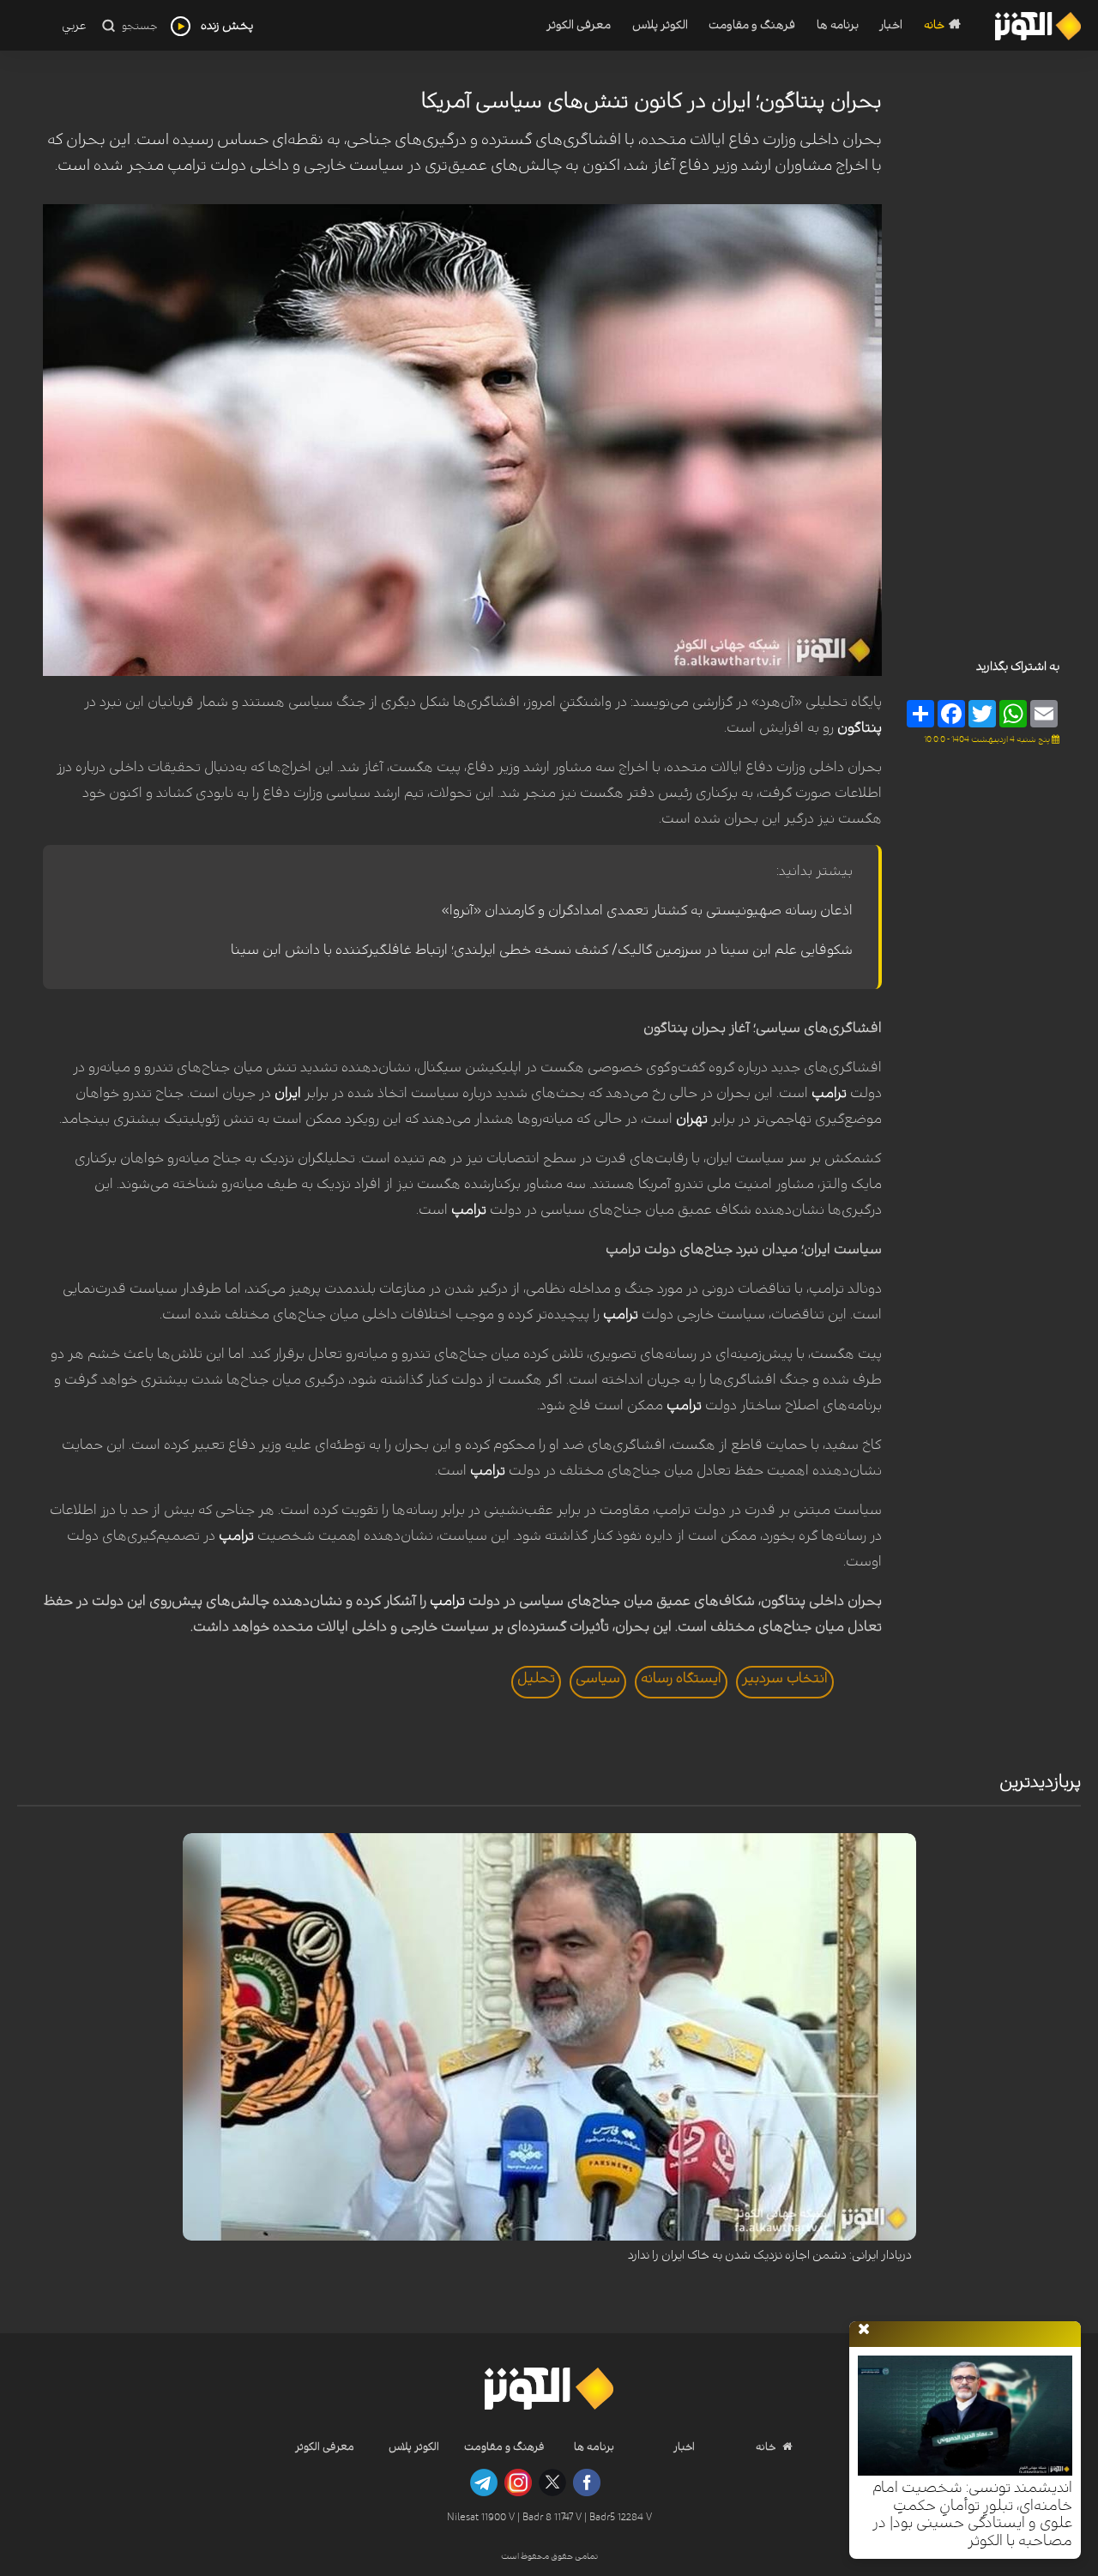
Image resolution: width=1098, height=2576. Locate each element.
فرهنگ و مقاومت (752, 25)
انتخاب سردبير (785, 1678)
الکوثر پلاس (660, 25)
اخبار (891, 25)
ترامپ (829, 1093)
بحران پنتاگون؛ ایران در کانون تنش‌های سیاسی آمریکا (652, 101)
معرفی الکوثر (579, 25)
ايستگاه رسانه (681, 1678)
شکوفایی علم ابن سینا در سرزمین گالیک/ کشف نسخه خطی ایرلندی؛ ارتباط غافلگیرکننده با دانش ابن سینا (542, 950)
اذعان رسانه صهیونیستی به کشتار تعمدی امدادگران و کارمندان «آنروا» (647, 910)
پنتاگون (860, 727)
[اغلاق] (864, 2330)
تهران (692, 1119)
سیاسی (598, 1678)
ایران (288, 1093)
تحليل (536, 1678)
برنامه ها (838, 25)
